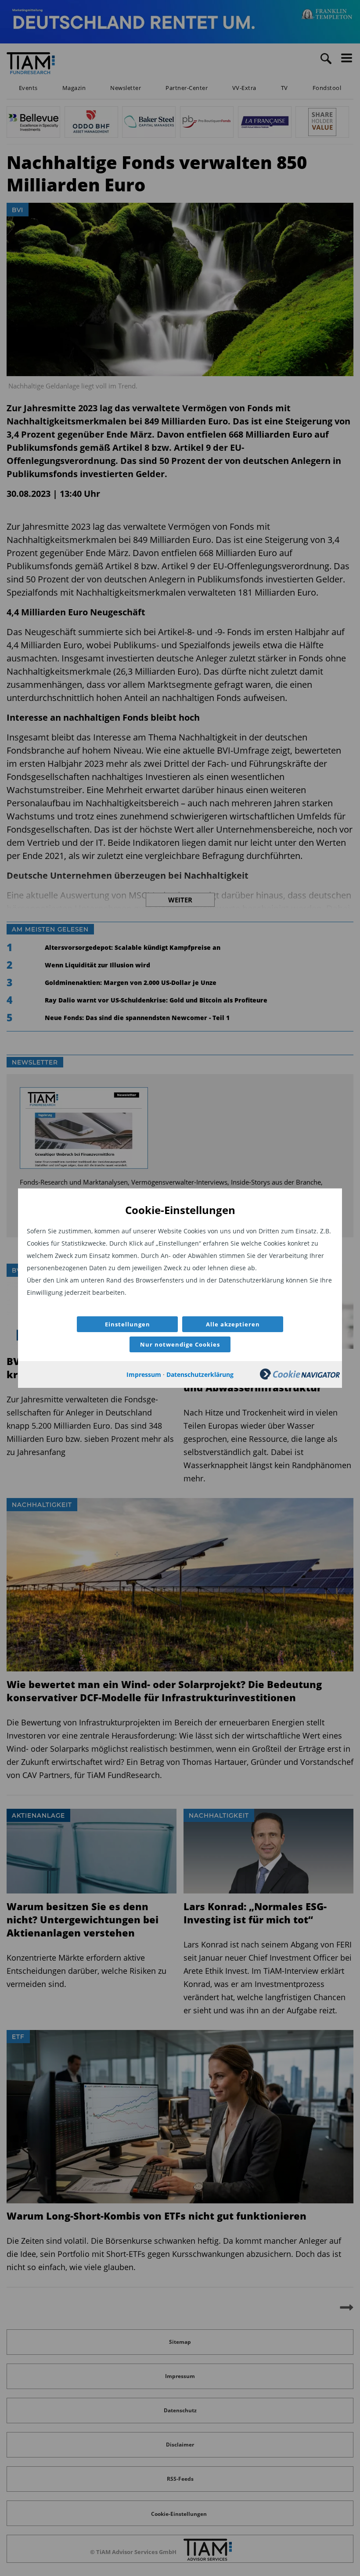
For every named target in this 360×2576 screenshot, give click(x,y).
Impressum (144, 1374)
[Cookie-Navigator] (300, 1377)
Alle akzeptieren (233, 1324)
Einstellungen (128, 1324)
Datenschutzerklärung (200, 1374)
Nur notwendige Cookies (180, 1344)
